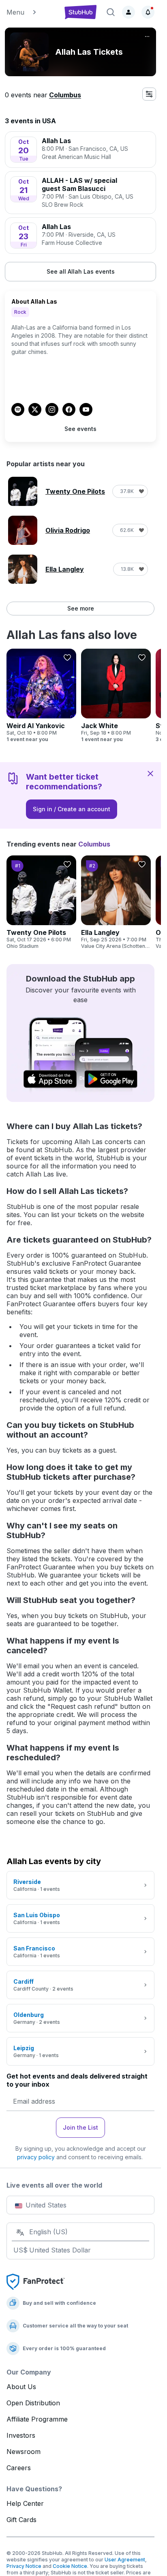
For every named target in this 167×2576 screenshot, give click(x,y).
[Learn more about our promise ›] (36, 2281)
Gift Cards (21, 2520)
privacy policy (36, 2157)
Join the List (80, 2127)
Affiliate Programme (37, 2419)
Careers (19, 2468)
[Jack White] (116, 696)
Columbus (65, 95)
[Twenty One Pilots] (41, 902)
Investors (21, 2435)
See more (81, 608)
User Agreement (125, 2560)
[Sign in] (128, 12)
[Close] (150, 773)
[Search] (111, 12)
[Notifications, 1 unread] (148, 12)
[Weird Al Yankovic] (41, 696)
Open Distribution (33, 2403)
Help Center (25, 2503)
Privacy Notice (24, 2566)
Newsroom (24, 2452)
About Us (21, 2387)
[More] (147, 36)
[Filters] (149, 94)
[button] (31, 12)
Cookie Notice (70, 2566)
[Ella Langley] (116, 902)
